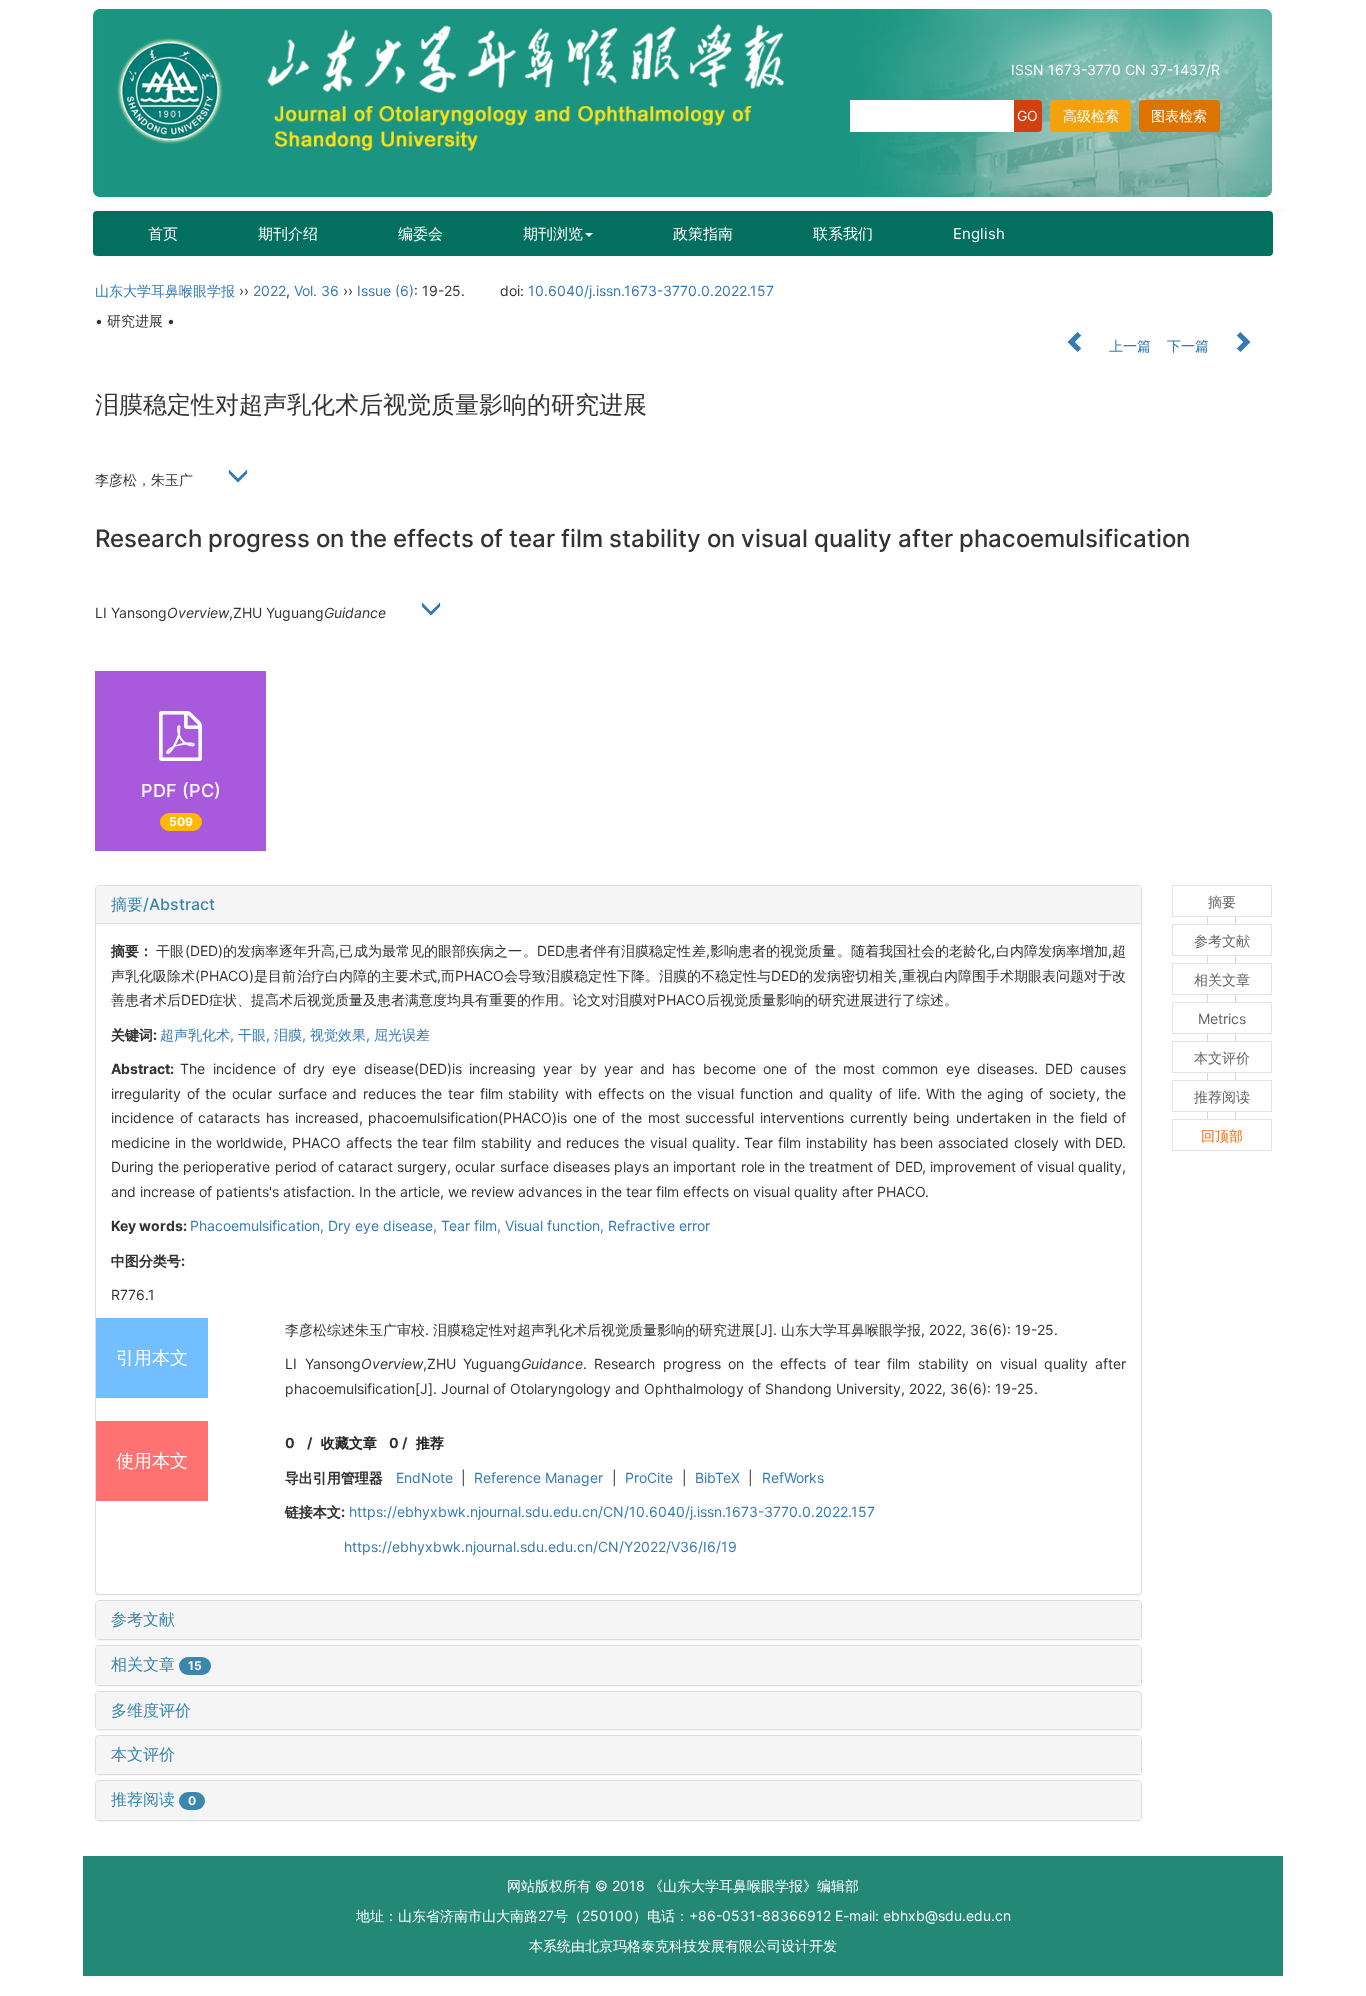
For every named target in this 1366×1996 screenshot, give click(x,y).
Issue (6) (385, 290)
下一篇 (1190, 345)
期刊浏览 (553, 233)
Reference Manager (538, 1477)
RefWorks (793, 1477)
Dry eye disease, (384, 1225)
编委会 (420, 233)
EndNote (424, 1477)
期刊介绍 (288, 233)
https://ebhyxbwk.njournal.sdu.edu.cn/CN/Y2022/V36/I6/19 (540, 1546)
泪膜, (292, 1034)
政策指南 (703, 233)
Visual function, (556, 1225)
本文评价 (143, 1754)
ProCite (649, 1477)
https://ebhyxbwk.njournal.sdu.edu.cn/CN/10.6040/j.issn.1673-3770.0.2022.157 (612, 1511)
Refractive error (659, 1225)
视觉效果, (342, 1034)
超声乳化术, (199, 1034)
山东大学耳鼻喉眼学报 (165, 290)
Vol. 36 (316, 290)
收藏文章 (349, 1442)
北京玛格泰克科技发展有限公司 (683, 1945)
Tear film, (473, 1225)
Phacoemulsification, (259, 1225)
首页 (163, 233)
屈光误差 (402, 1034)
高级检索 (1091, 115)
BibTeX (717, 1477)
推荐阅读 (153, 1799)
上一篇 (1128, 345)
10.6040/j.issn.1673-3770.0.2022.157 (651, 290)
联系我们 (843, 233)
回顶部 (1222, 1135)
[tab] (618, 905)
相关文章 (156, 1664)
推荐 (430, 1442)
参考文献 (143, 1619)
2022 (269, 290)
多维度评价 (151, 1710)
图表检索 (1179, 115)
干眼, (256, 1034)
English (979, 233)
